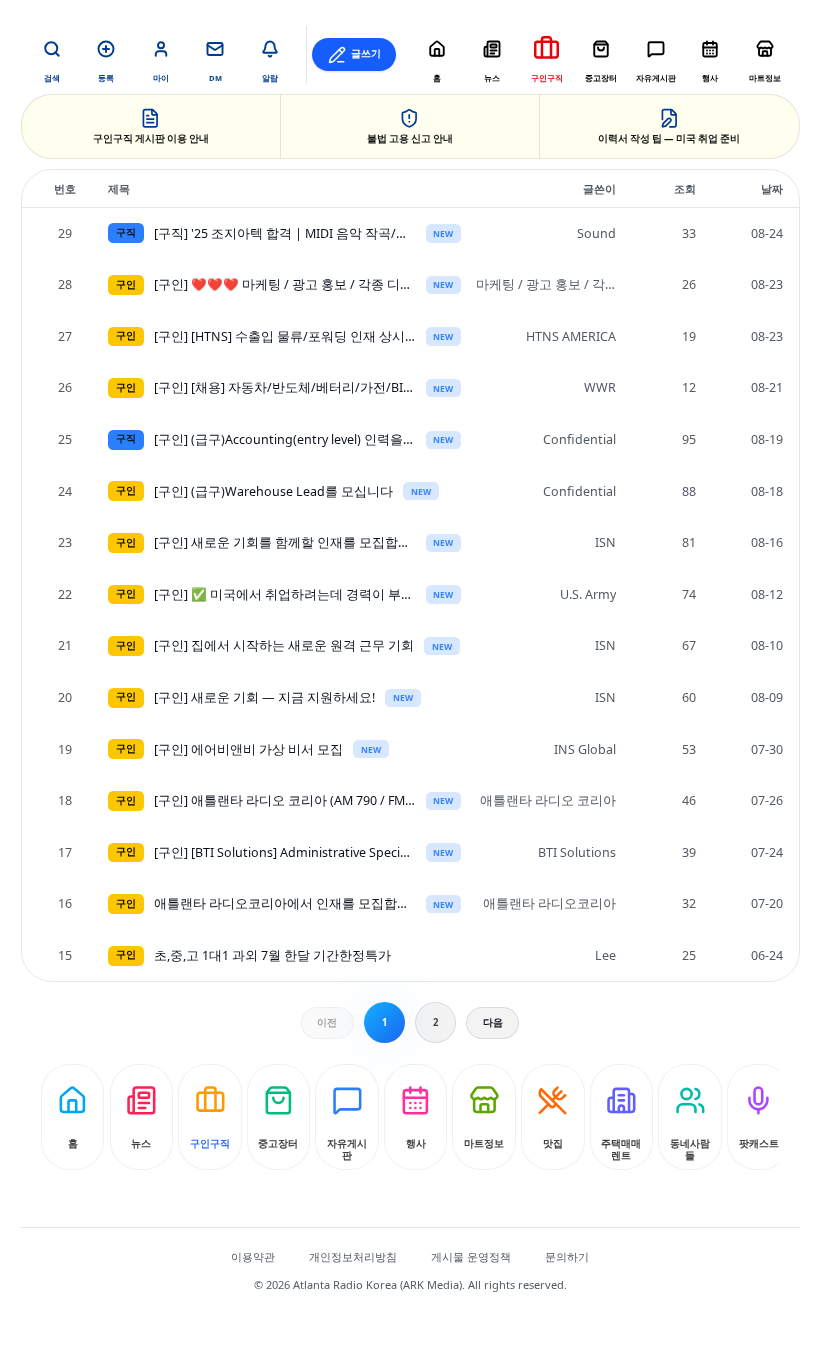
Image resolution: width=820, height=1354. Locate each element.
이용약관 (253, 1256)
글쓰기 (366, 53)
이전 (327, 1022)
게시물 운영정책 (471, 1256)
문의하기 (567, 1256)
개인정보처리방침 (353, 1256)
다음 (493, 1022)
